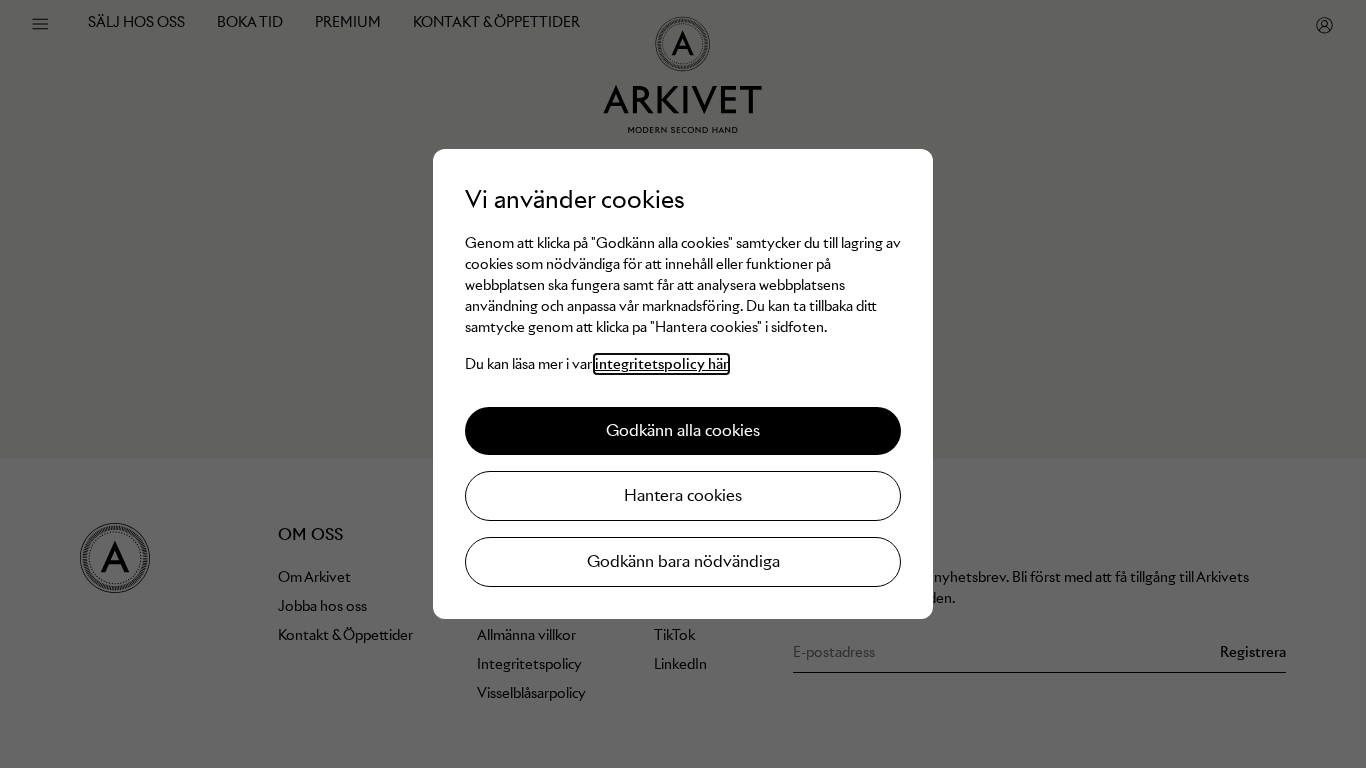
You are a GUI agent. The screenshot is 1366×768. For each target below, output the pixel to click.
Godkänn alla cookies (683, 430)
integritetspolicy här (661, 364)
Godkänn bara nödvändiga (683, 561)
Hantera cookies (683, 495)
